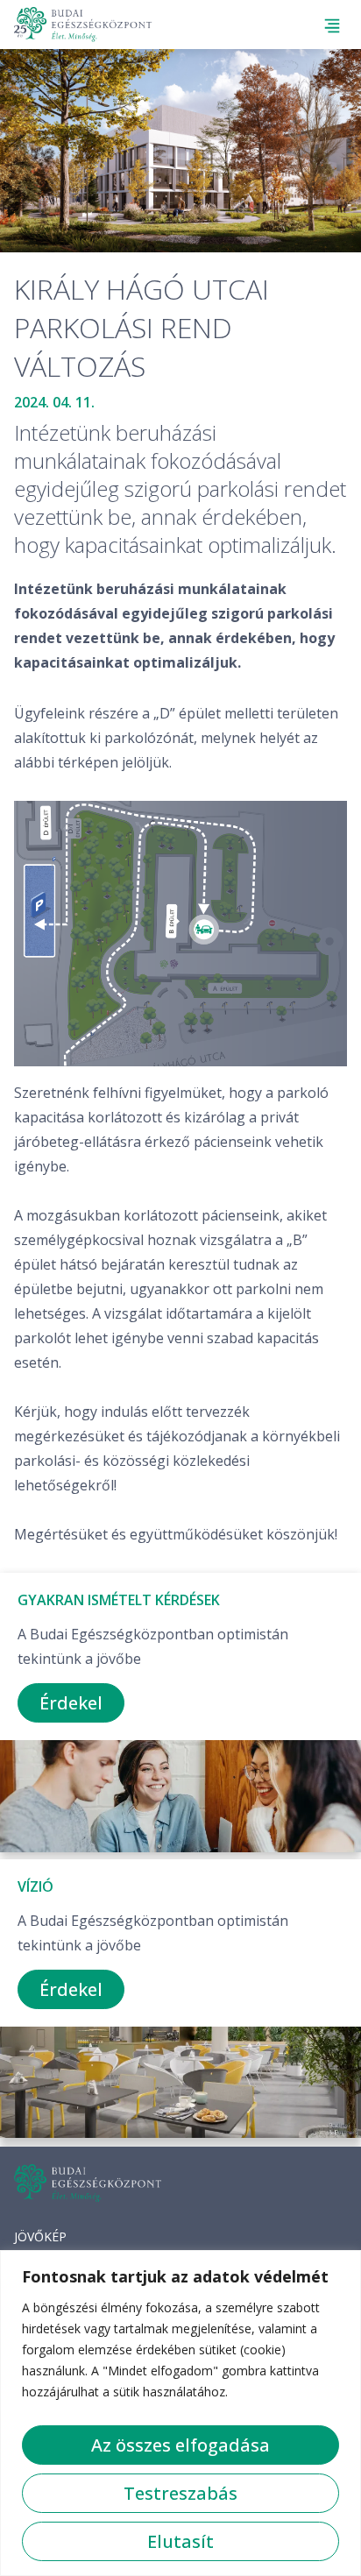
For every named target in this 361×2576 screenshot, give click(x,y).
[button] (333, 26)
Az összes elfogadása (180, 2445)
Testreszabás (180, 2493)
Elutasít (180, 2541)
